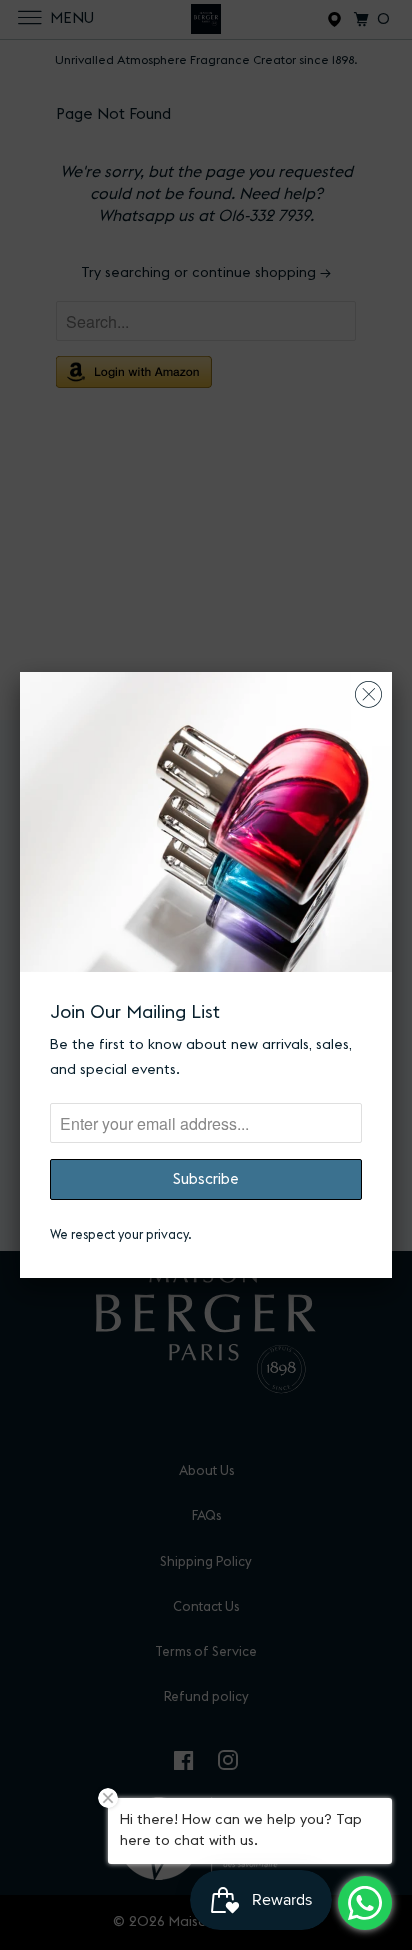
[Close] (368, 689)
